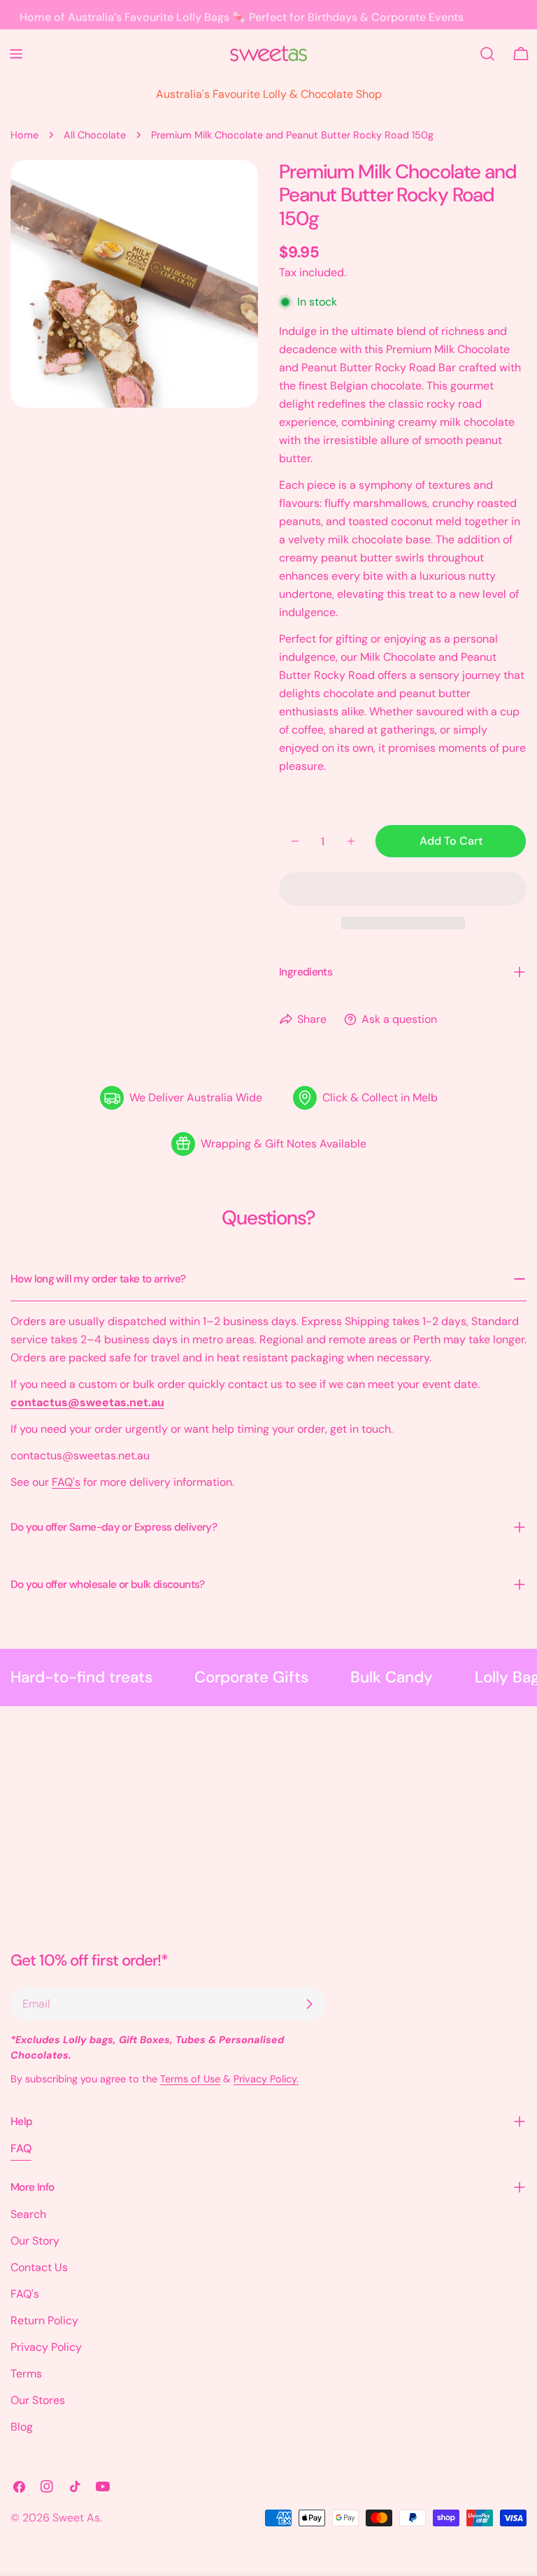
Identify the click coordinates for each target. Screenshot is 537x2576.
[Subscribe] (309, 2004)
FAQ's (66, 1482)
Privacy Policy (46, 2347)
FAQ (21, 2148)
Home (24, 135)
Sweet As (76, 2518)
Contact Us (39, 2267)
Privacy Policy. (266, 2079)
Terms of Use (190, 2079)
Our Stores (38, 2400)
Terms (26, 2374)
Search (28, 2214)
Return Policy (44, 2320)
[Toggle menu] (16, 54)
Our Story (35, 2241)
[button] (403, 889)
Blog (22, 2427)
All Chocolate (95, 135)
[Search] (487, 54)
